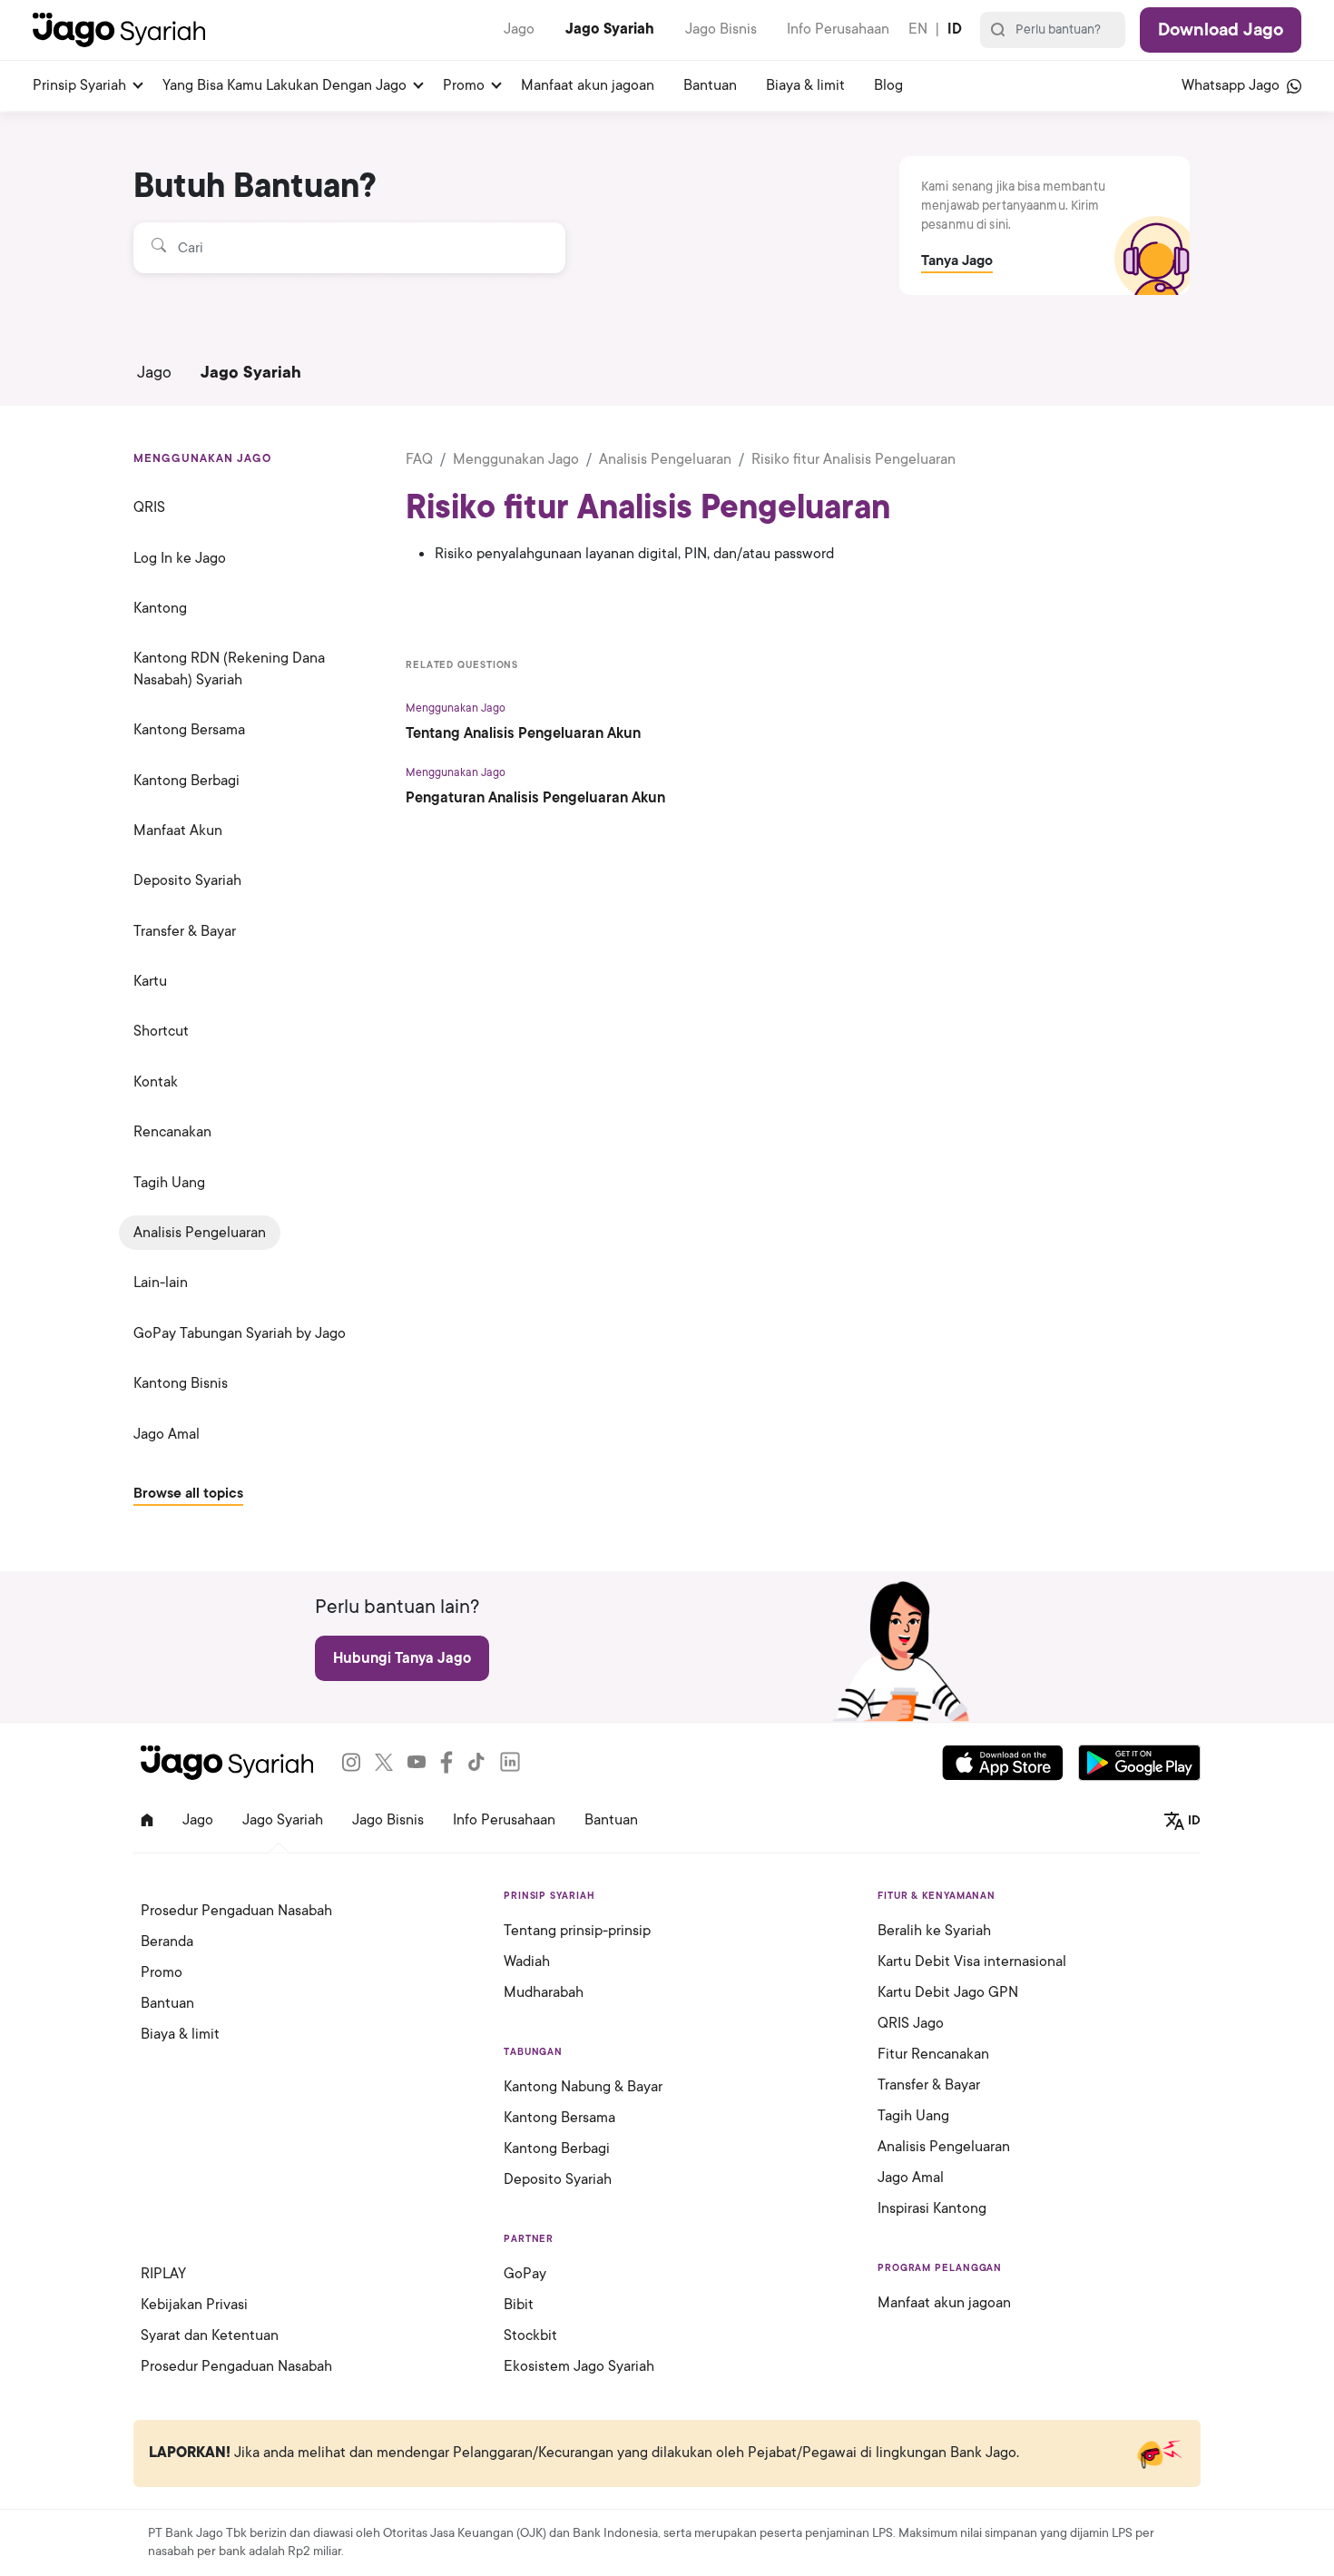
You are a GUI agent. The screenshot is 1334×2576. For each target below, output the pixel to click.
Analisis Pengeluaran (200, 1233)
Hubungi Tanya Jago (402, 1658)
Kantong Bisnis (181, 1383)
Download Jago (1221, 30)
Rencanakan (172, 1132)
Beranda (167, 1942)
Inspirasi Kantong (932, 2208)
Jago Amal (167, 1434)
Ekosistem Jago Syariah (579, 2366)
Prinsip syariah (79, 85)
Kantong (160, 608)
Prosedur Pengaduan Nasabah (236, 1911)
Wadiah (527, 1961)
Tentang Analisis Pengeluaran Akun (523, 733)
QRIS (149, 507)
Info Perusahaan (838, 29)
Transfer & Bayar (185, 931)
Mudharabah (544, 1992)
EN (918, 29)
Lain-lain (161, 1283)
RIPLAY (163, 2274)
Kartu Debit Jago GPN (948, 1992)
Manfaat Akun (178, 831)
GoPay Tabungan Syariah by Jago (240, 1333)
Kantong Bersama (189, 730)
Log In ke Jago (180, 558)
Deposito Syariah (187, 880)
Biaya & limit (805, 85)
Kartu (150, 981)
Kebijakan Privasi (194, 2305)
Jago (519, 29)
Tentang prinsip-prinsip (577, 1931)
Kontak (156, 1082)
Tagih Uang (169, 1183)
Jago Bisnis (721, 29)
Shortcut (161, 1031)
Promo (464, 85)
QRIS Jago (911, 2023)
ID (955, 29)
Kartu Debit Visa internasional (972, 1961)
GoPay (525, 2274)
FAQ (419, 459)
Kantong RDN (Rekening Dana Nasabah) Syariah (229, 669)
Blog (888, 85)
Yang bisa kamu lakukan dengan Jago (284, 85)
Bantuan (710, 85)
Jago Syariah (610, 29)
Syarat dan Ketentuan (210, 2335)
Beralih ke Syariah (934, 1931)
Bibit (519, 2305)
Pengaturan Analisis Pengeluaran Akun (535, 798)
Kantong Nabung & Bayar (583, 2087)
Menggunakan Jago (516, 459)
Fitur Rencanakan (933, 2054)
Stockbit (530, 2335)
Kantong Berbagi (186, 781)
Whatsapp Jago (1232, 85)
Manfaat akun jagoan (588, 85)
